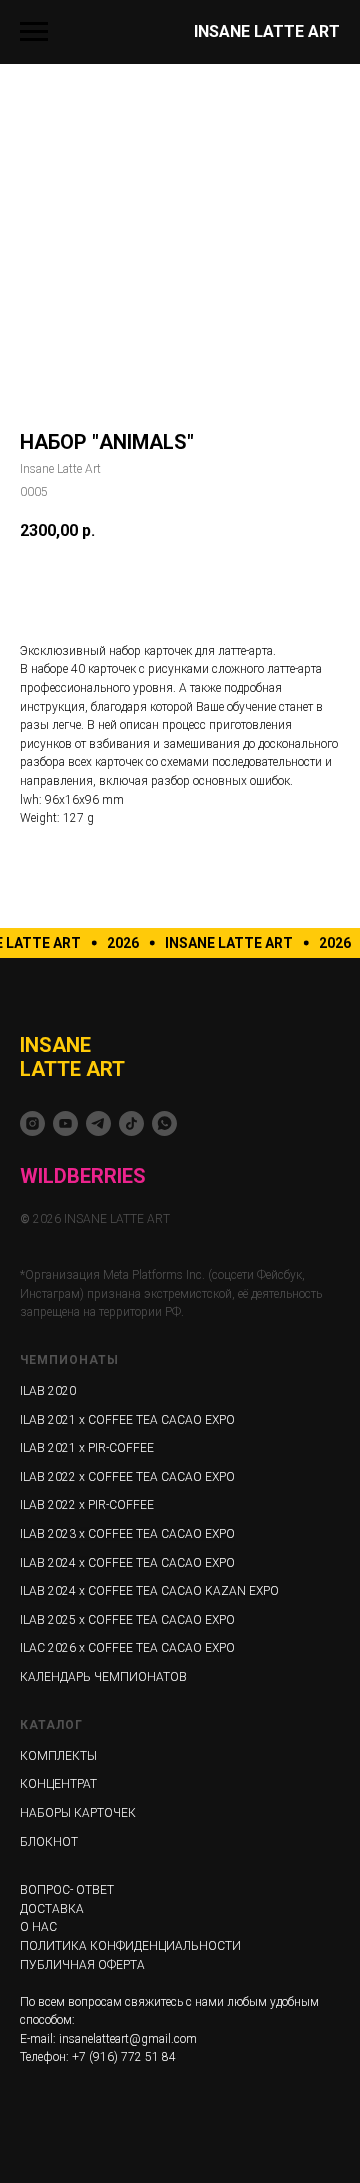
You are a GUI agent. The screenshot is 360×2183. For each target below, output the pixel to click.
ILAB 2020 (48, 1391)
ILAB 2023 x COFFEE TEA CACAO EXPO (127, 1534)
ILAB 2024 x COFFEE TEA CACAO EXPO (127, 1563)
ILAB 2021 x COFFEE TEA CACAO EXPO (127, 1420)
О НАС (38, 1927)
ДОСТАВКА (52, 1909)
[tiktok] (131, 1123)
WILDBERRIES (83, 1176)
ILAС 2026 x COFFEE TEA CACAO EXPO (127, 1648)
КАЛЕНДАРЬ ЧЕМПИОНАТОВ (103, 1677)
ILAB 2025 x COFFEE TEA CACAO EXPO (127, 1620)
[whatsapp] (164, 1123)
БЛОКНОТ (49, 1842)
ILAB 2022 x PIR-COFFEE (87, 1505)
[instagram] (32, 1123)
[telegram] (98, 1123)
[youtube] (65, 1123)
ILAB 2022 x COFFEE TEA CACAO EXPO (127, 1477)
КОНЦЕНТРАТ (58, 1784)
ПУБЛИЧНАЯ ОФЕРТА (82, 1965)
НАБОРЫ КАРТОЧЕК (78, 1813)
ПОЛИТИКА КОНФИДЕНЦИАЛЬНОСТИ (130, 1946)
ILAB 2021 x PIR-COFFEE (87, 1448)
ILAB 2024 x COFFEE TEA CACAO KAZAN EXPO (149, 1591)
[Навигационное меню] (34, 32)
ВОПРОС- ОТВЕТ (67, 1890)
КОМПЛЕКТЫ (58, 1756)
